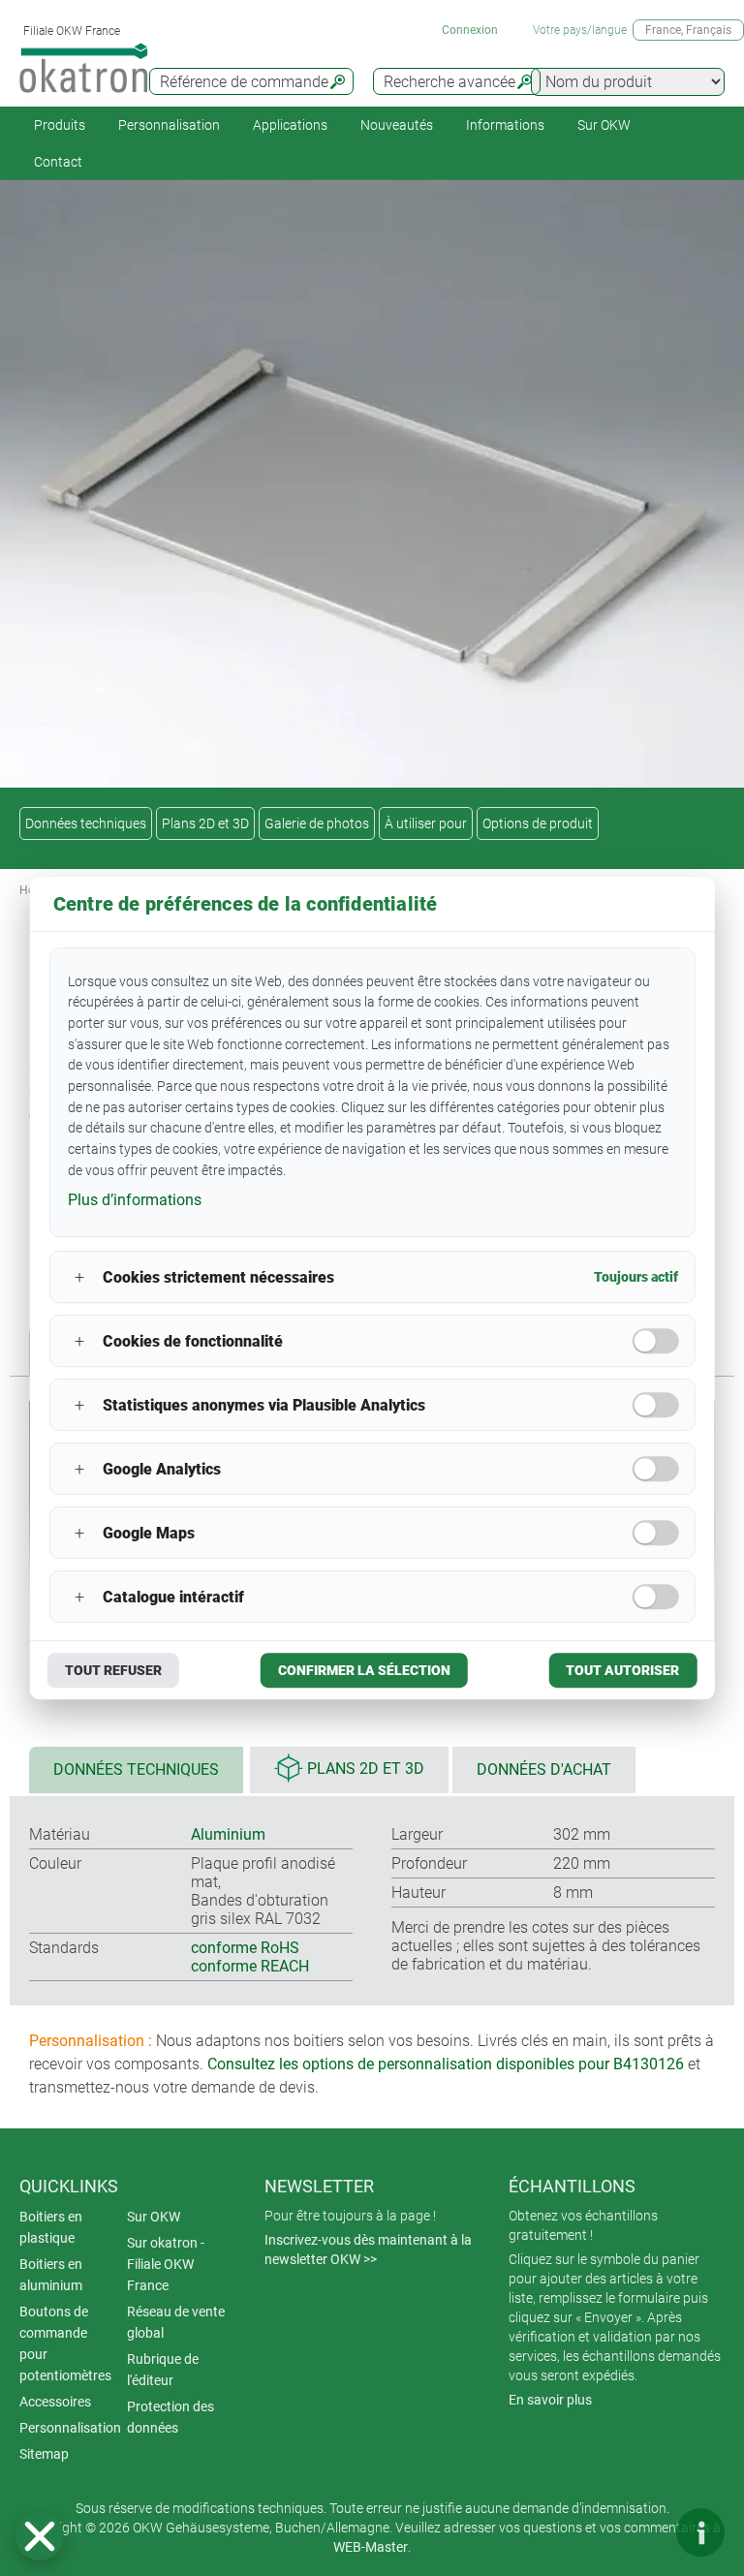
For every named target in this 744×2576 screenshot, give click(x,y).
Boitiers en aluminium (51, 2275)
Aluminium (228, 1834)
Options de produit (538, 823)
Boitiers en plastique (51, 2227)
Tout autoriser (622, 1670)
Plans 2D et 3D (205, 823)
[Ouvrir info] (700, 2532)
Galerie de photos (317, 823)
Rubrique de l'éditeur (163, 2370)
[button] (40, 2536)
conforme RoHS (245, 1948)
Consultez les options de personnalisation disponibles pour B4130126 (446, 2064)
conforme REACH (250, 1966)
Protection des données (170, 2417)
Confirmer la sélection (364, 1670)
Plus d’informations (135, 1201)
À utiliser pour (426, 823)
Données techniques (86, 823)
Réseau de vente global (176, 2322)
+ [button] (79, 1277)
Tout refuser (113, 1670)
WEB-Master (371, 2547)
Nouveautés (397, 125)
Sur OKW (604, 125)
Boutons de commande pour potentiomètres (65, 2343)
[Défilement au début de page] (642, 2532)
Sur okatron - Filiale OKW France (166, 2264)
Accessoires (55, 2402)
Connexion (470, 30)
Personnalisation (169, 125)
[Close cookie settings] (40, 2536)
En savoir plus (550, 2400)
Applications (290, 125)
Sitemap (44, 2454)
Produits (60, 125)
